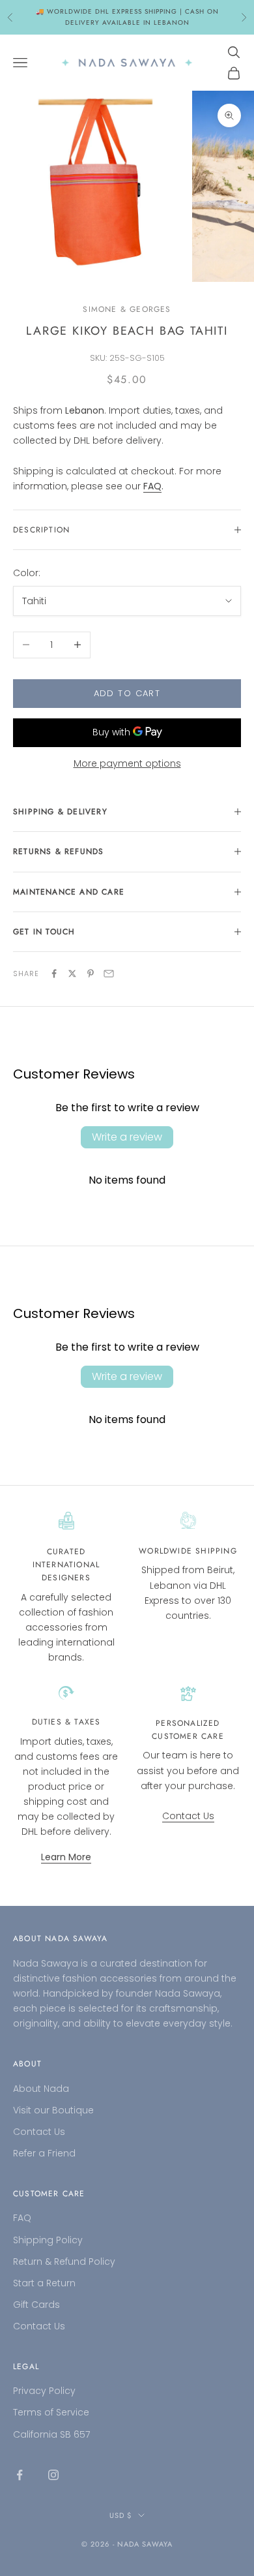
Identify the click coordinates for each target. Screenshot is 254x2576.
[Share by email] (109, 974)
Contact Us (188, 1816)
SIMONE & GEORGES (127, 309)
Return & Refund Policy (64, 2262)
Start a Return (44, 2283)
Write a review (127, 1137)
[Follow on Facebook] (20, 2475)
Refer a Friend (44, 2153)
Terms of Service (51, 2412)
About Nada (41, 2089)
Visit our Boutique (53, 2110)
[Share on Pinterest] (91, 974)
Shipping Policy (48, 2240)
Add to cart (127, 693)
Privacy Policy (44, 2391)
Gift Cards (36, 2305)
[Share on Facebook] (54, 974)
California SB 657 (51, 2434)
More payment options (127, 763)
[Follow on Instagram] (53, 2475)
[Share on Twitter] (72, 974)
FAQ (22, 2218)
